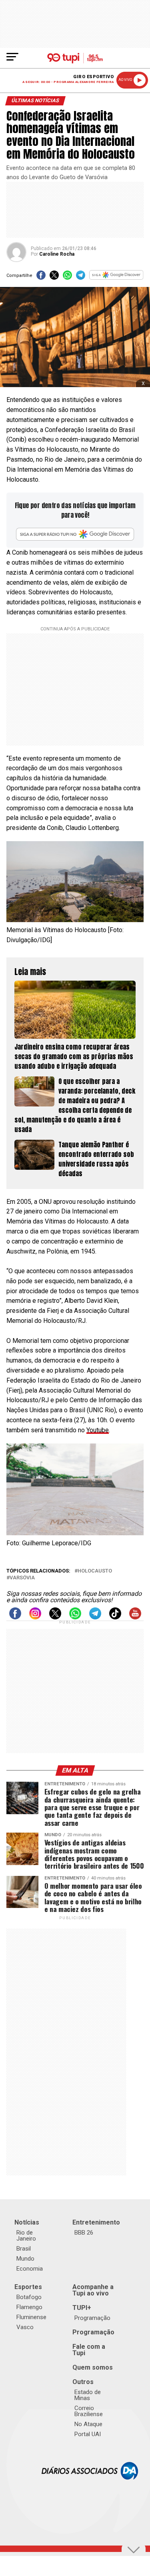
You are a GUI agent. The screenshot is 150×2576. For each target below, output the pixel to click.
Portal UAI (88, 2434)
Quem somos (93, 2367)
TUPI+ (82, 2308)
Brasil (24, 2249)
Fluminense (31, 2317)
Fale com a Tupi (89, 2350)
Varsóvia (22, 1578)
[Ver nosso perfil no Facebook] (15, 1617)
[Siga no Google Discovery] (116, 278)
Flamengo (29, 2307)
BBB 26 (84, 2233)
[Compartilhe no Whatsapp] (67, 278)
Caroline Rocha (57, 254)
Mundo (25, 2259)
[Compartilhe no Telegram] (81, 278)
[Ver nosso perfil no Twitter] (55, 1617)
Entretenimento (96, 2222)
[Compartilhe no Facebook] (41, 278)
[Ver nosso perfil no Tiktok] (115, 1617)
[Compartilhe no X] (54, 278)
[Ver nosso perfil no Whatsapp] (75, 1617)
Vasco (25, 2327)
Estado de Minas (88, 2395)
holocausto (95, 1571)
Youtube (98, 1430)
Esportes (28, 2287)
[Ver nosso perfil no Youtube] (135, 1617)
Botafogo (29, 2297)
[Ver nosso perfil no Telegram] (95, 1617)
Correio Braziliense (89, 2411)
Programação (92, 2318)
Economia (30, 2269)
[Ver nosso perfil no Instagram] (35, 1617)
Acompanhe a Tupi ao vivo (93, 2290)
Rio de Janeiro (26, 2236)
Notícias (27, 2222)
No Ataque (88, 2424)
